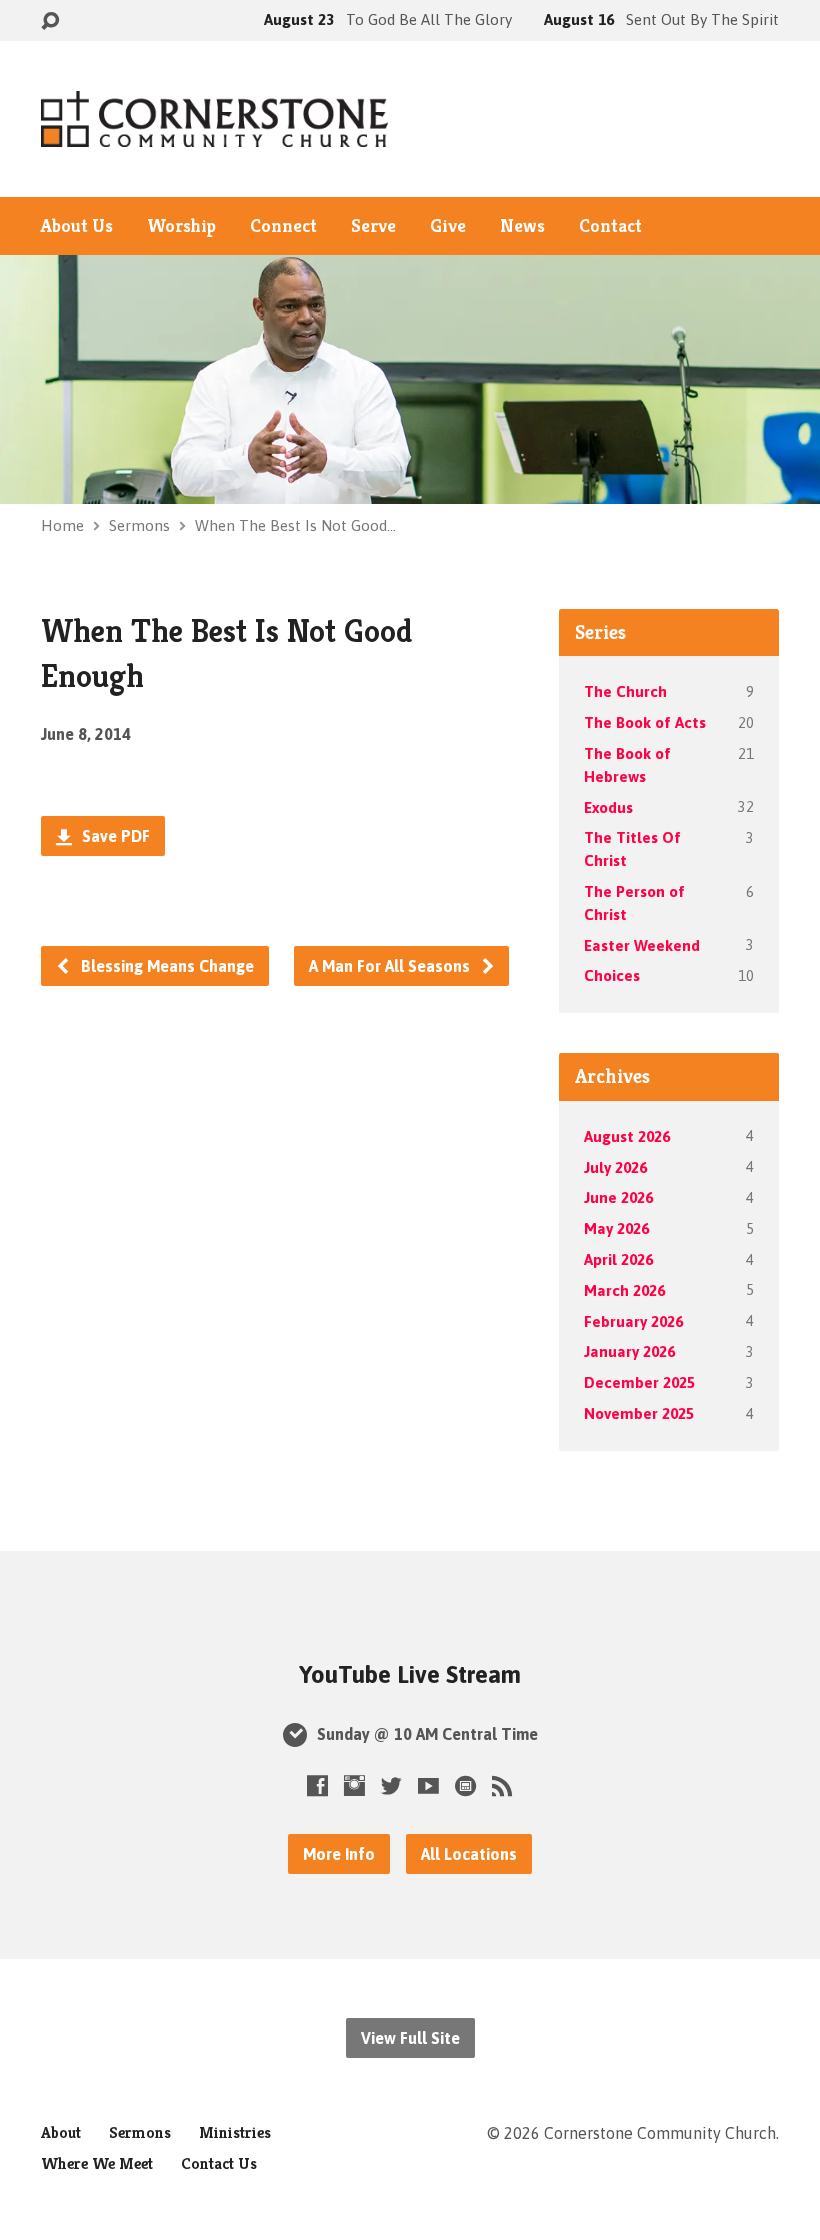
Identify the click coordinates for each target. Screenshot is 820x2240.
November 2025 (639, 1413)
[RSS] (502, 1785)
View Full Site (410, 2038)
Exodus (608, 807)
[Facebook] (317, 1785)
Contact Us (219, 2163)
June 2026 (618, 1197)
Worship (181, 226)
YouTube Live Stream (410, 1674)
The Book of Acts (645, 722)
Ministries (235, 2132)
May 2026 (616, 1228)
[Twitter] (391, 1785)
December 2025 (639, 1382)
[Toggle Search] (50, 21)
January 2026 (629, 1351)
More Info (339, 1854)
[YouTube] (428, 1785)
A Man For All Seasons (391, 966)
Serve (373, 226)
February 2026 (633, 1321)
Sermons (139, 525)
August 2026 (627, 1136)
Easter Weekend (642, 945)
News (522, 226)
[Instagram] (354, 1785)
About (61, 2132)
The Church (625, 691)
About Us (77, 226)
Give (448, 226)
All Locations (469, 1854)
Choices (612, 975)
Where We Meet (97, 2163)
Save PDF (114, 836)
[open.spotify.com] (465, 1785)
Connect (283, 226)
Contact (610, 226)
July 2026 (615, 1167)
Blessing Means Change (165, 966)
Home (62, 525)
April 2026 (618, 1259)
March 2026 (624, 1290)
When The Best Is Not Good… (295, 525)
